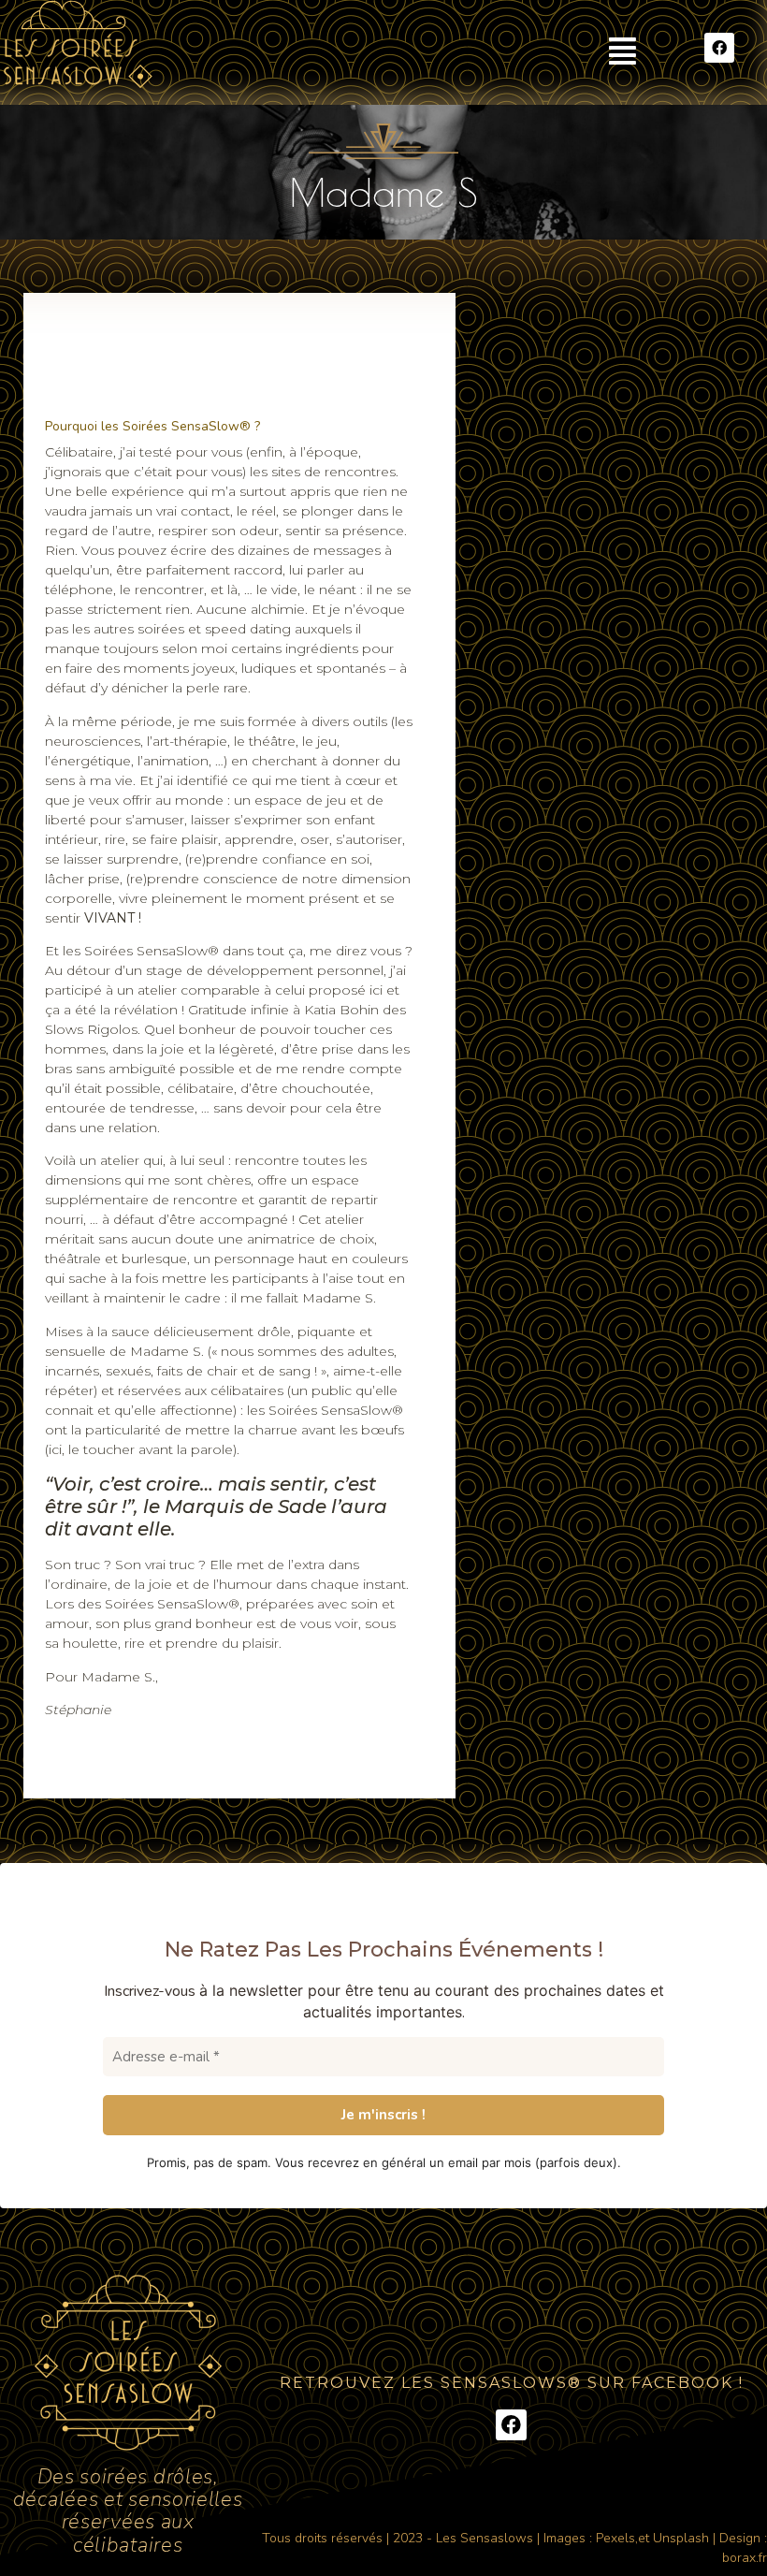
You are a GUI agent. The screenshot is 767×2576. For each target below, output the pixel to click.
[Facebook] (719, 48)
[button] (622, 51)
